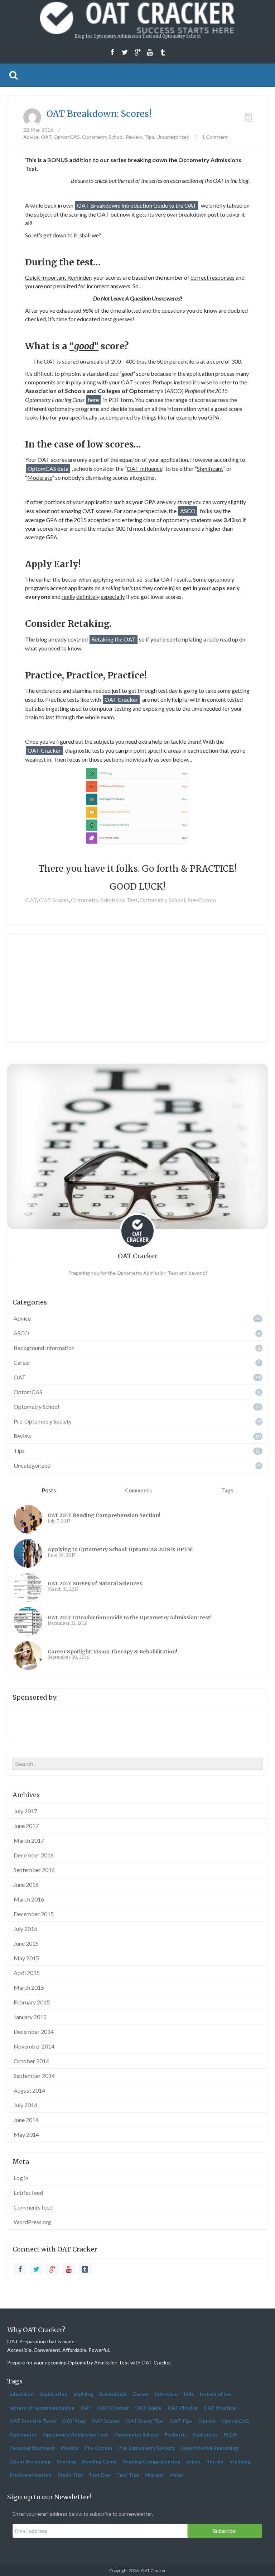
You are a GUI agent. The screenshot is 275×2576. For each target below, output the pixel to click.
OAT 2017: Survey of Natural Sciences (95, 1583)
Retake (215, 2461)
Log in (21, 2178)
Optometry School (103, 137)
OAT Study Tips (145, 2421)
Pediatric (176, 2435)
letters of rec (216, 2394)
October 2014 (31, 2061)
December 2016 (34, 1855)
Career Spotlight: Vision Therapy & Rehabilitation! (112, 1652)
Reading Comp (99, 2461)
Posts (49, 1490)
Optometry (23, 2435)
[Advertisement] (137, 989)
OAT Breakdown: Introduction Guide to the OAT (137, 205)
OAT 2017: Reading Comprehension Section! (104, 1515)
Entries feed (28, 2193)
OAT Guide (148, 2408)
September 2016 (34, 1870)
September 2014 (34, 2076)
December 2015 (34, 1914)
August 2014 (29, 2090)
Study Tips (70, 2475)
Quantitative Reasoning (209, 2448)
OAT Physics (182, 2408)
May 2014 (26, 2134)
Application (54, 2394)
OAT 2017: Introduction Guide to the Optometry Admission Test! (130, 1618)
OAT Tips (181, 2421)
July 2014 (25, 2105)
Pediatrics (205, 2435)
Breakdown (113, 2394)
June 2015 (26, 1943)
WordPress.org (32, 2222)
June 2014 (26, 2120)
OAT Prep (74, 2421)
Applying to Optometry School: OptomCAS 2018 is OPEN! (120, 1549)
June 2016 (26, 1884)
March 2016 (29, 1899)
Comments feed (33, 2207)
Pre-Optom (202, 900)
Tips (149, 137)
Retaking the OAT (114, 639)
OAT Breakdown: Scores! (99, 114)
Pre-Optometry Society (43, 1421)
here (93, 400)
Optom (207, 2421)
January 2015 (30, 2017)
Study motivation (30, 2475)
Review (134, 137)
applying (83, 2394)
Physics (70, 2448)
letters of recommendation (42, 2408)
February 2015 (32, 2002)
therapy (154, 2475)
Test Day (100, 2475)
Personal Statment (32, 2448)
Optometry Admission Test (104, 900)
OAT (46, 137)
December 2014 (34, 2032)
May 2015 (26, 1958)
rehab (193, 2461)
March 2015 (29, 1987)
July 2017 (25, 1811)
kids (189, 2394)
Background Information (44, 1348)
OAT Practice (219, 2408)
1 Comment (215, 137)
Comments (138, 1490)
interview (166, 2394)
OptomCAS (67, 137)
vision (177, 2475)
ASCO (188, 511)
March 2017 (29, 1840)
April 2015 (27, 1973)
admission (21, 2394)
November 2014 (34, 2046)
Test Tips (128, 2475)
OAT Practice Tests (33, 2421)
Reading (66, 2461)
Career (22, 1362)
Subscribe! (225, 2531)
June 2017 (26, 1826)
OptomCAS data (48, 468)
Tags (227, 1490)
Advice (31, 137)
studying (240, 2461)
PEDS (230, 2435)
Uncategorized (173, 137)
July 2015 (25, 1929)
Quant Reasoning (30, 2461)
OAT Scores (54, 900)
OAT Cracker (121, 699)
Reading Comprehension (151, 2461)
